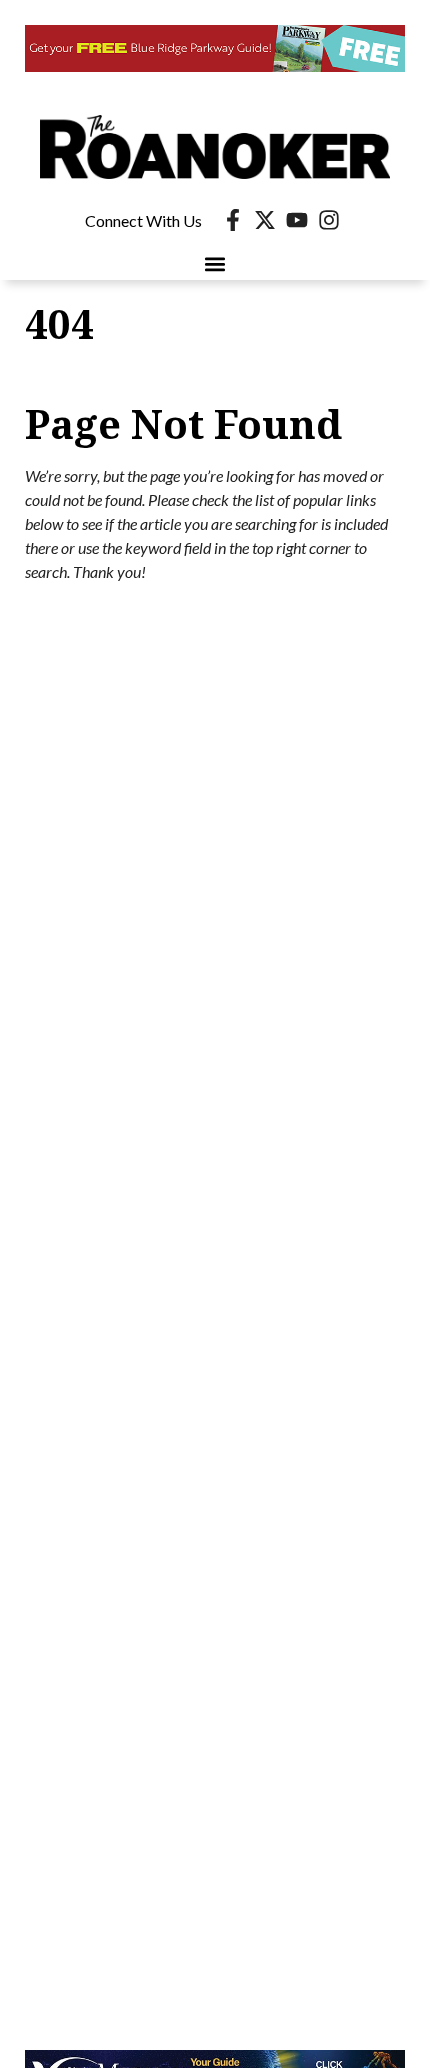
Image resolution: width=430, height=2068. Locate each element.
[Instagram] (329, 220)
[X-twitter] (265, 220)
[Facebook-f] (233, 220)
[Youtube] (297, 220)
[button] (215, 263)
